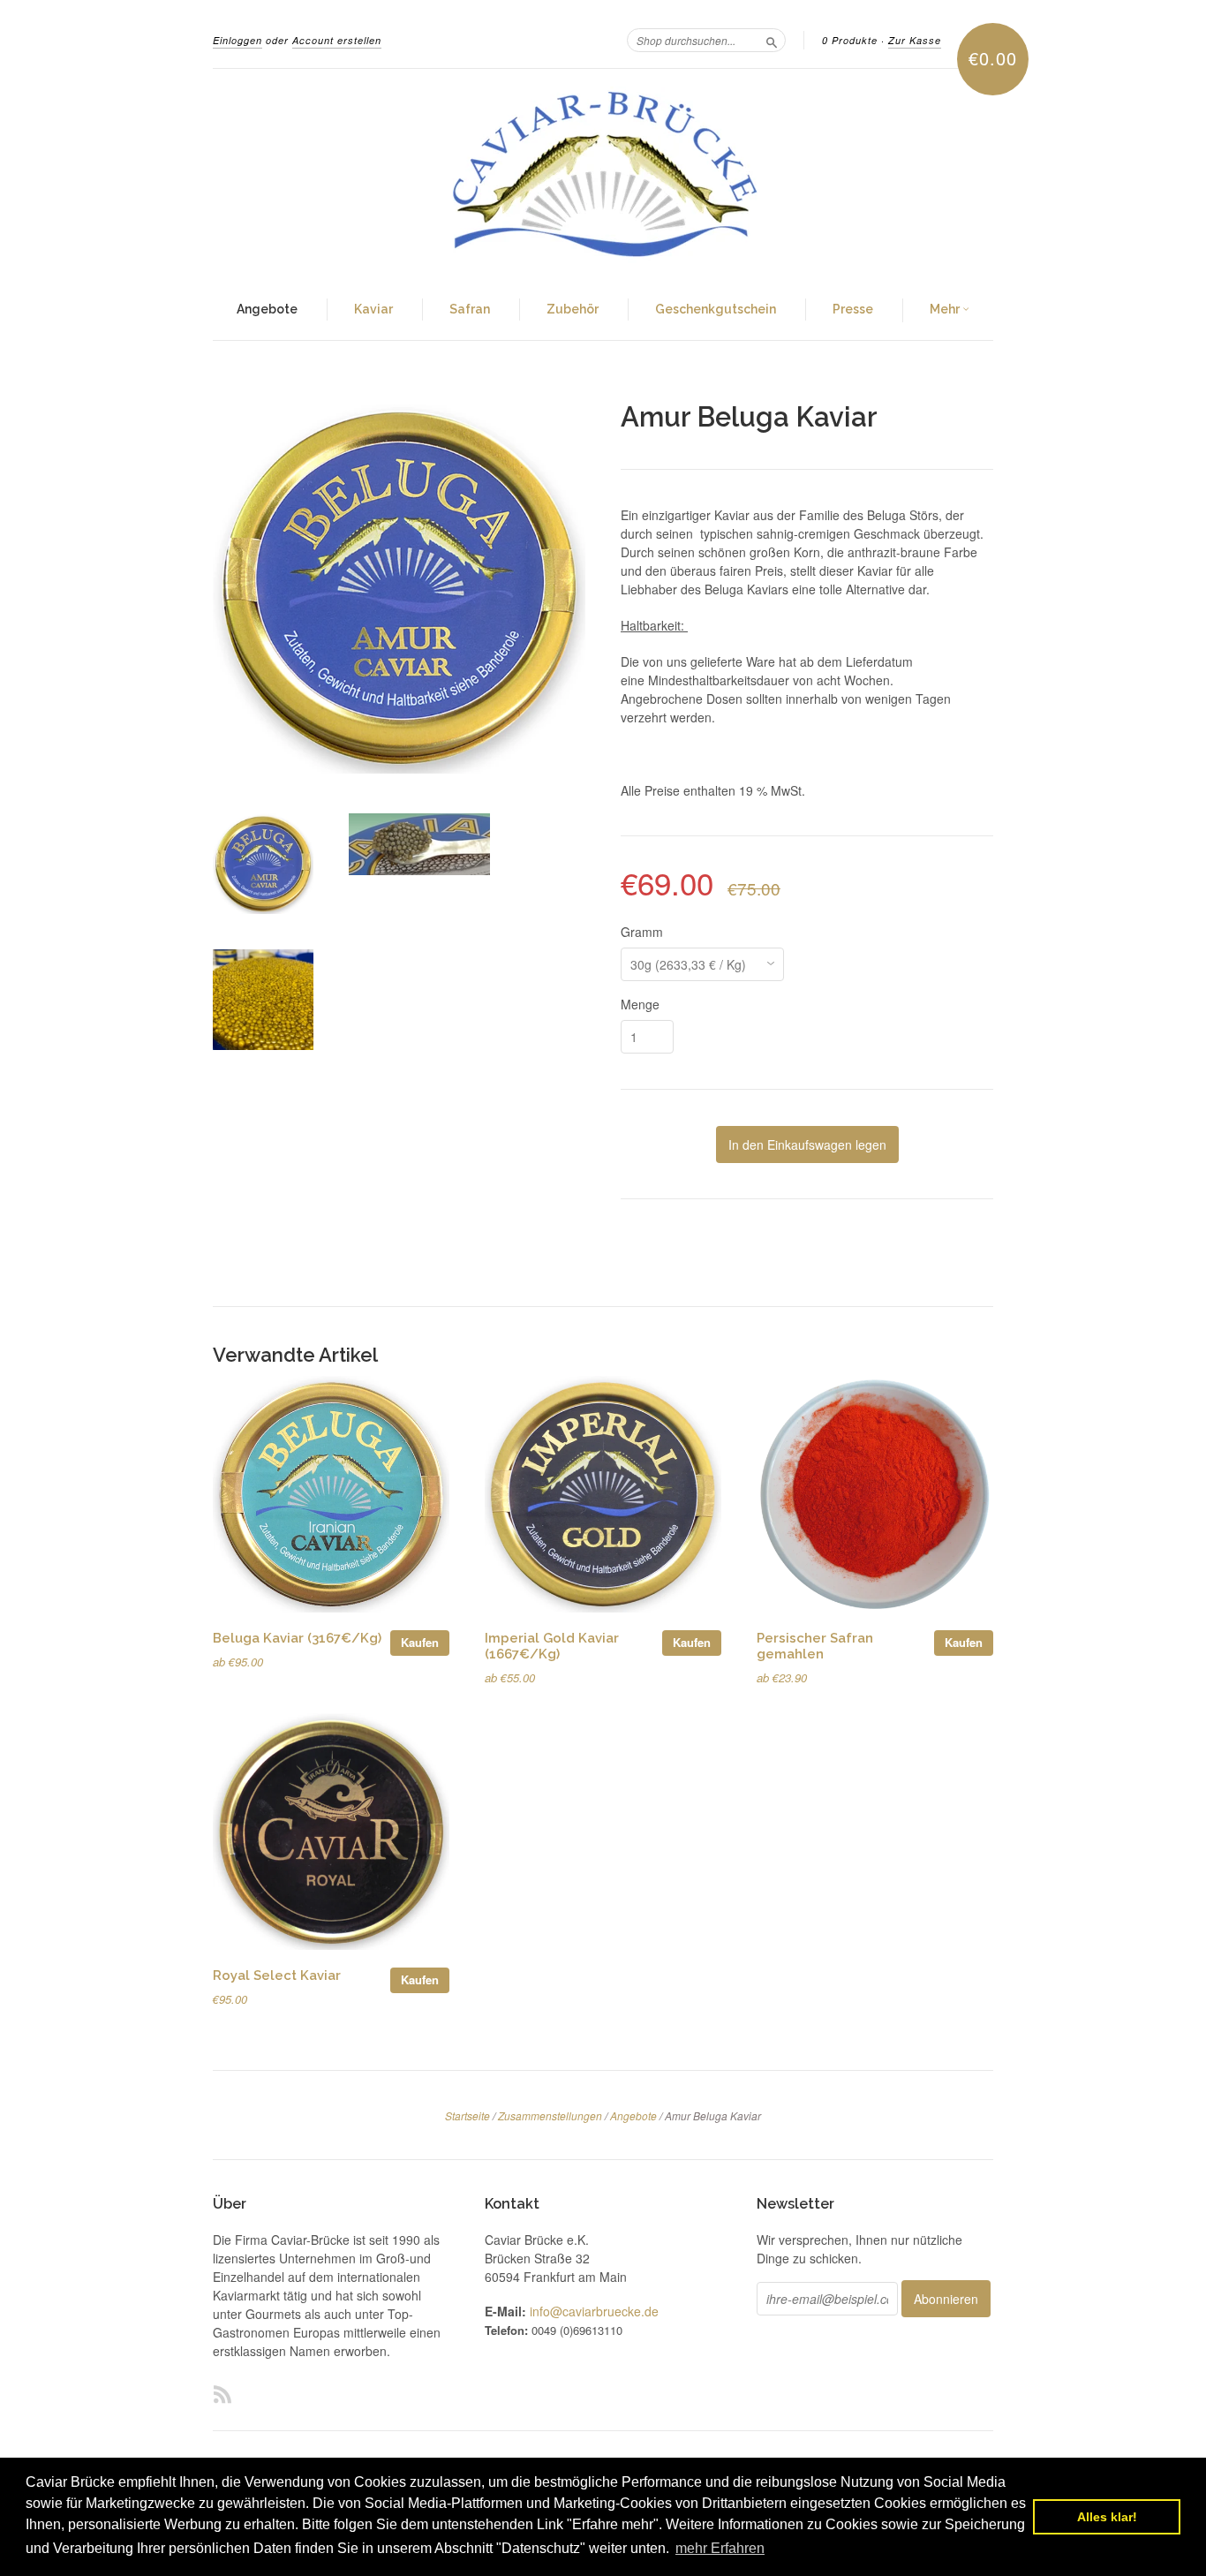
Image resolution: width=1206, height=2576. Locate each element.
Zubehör (573, 309)
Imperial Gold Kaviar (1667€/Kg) (552, 1646)
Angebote (267, 309)
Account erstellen (337, 40)
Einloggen (237, 40)
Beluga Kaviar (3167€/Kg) (297, 1638)
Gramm (642, 932)
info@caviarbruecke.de (594, 2311)
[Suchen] (772, 40)
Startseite (467, 2115)
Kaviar (373, 309)
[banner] (603, 175)
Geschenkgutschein (716, 309)
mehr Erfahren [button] (720, 2548)
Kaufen (420, 1642)
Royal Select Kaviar (277, 1975)
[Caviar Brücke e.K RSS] (222, 2394)
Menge (640, 1004)
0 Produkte (850, 40)
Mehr (946, 309)
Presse (853, 309)
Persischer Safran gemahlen (815, 1646)
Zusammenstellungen (550, 2115)
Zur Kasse (915, 40)
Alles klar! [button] (1107, 2517)
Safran (470, 309)
